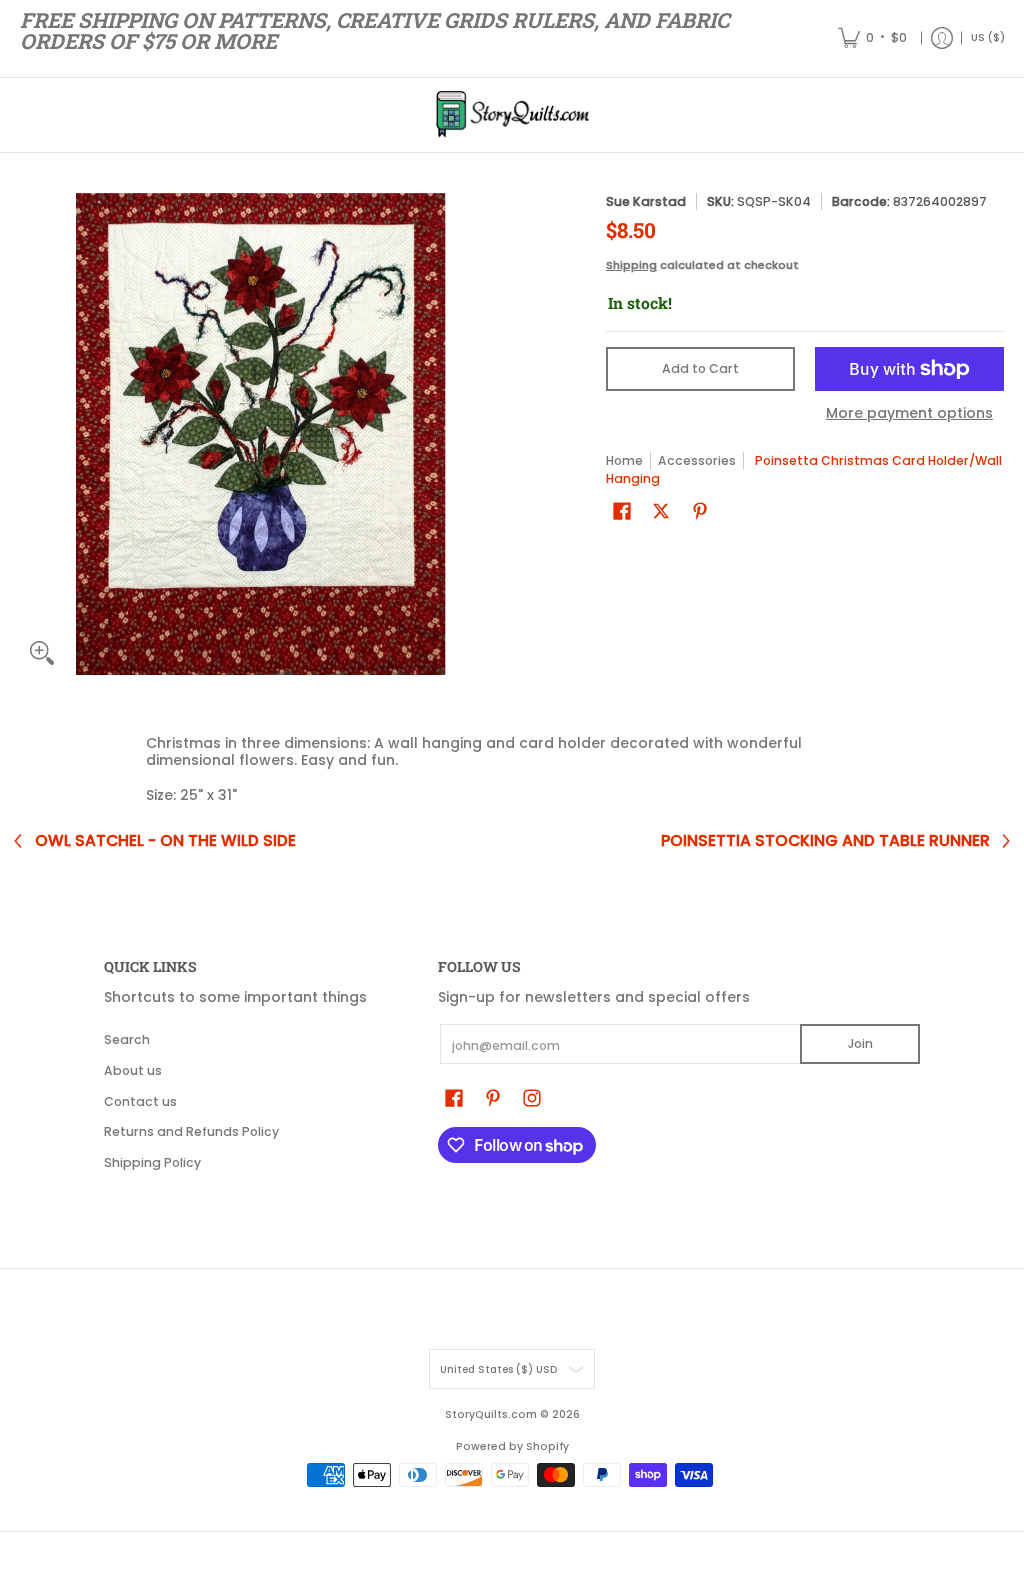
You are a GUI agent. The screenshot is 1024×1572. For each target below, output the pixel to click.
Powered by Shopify (512, 1446)
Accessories (697, 460)
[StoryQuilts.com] (512, 115)
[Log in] (942, 38)
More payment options (909, 414)
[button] (622, 510)
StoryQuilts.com (491, 1414)
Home (624, 460)
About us (133, 1070)
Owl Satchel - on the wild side (165, 841)
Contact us (140, 1101)
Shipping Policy (152, 1162)
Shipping (631, 265)
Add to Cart (700, 368)
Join (860, 1043)
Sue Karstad (646, 201)
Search (127, 1039)
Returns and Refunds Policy (191, 1131)
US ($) (988, 37)
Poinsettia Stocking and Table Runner (825, 841)
